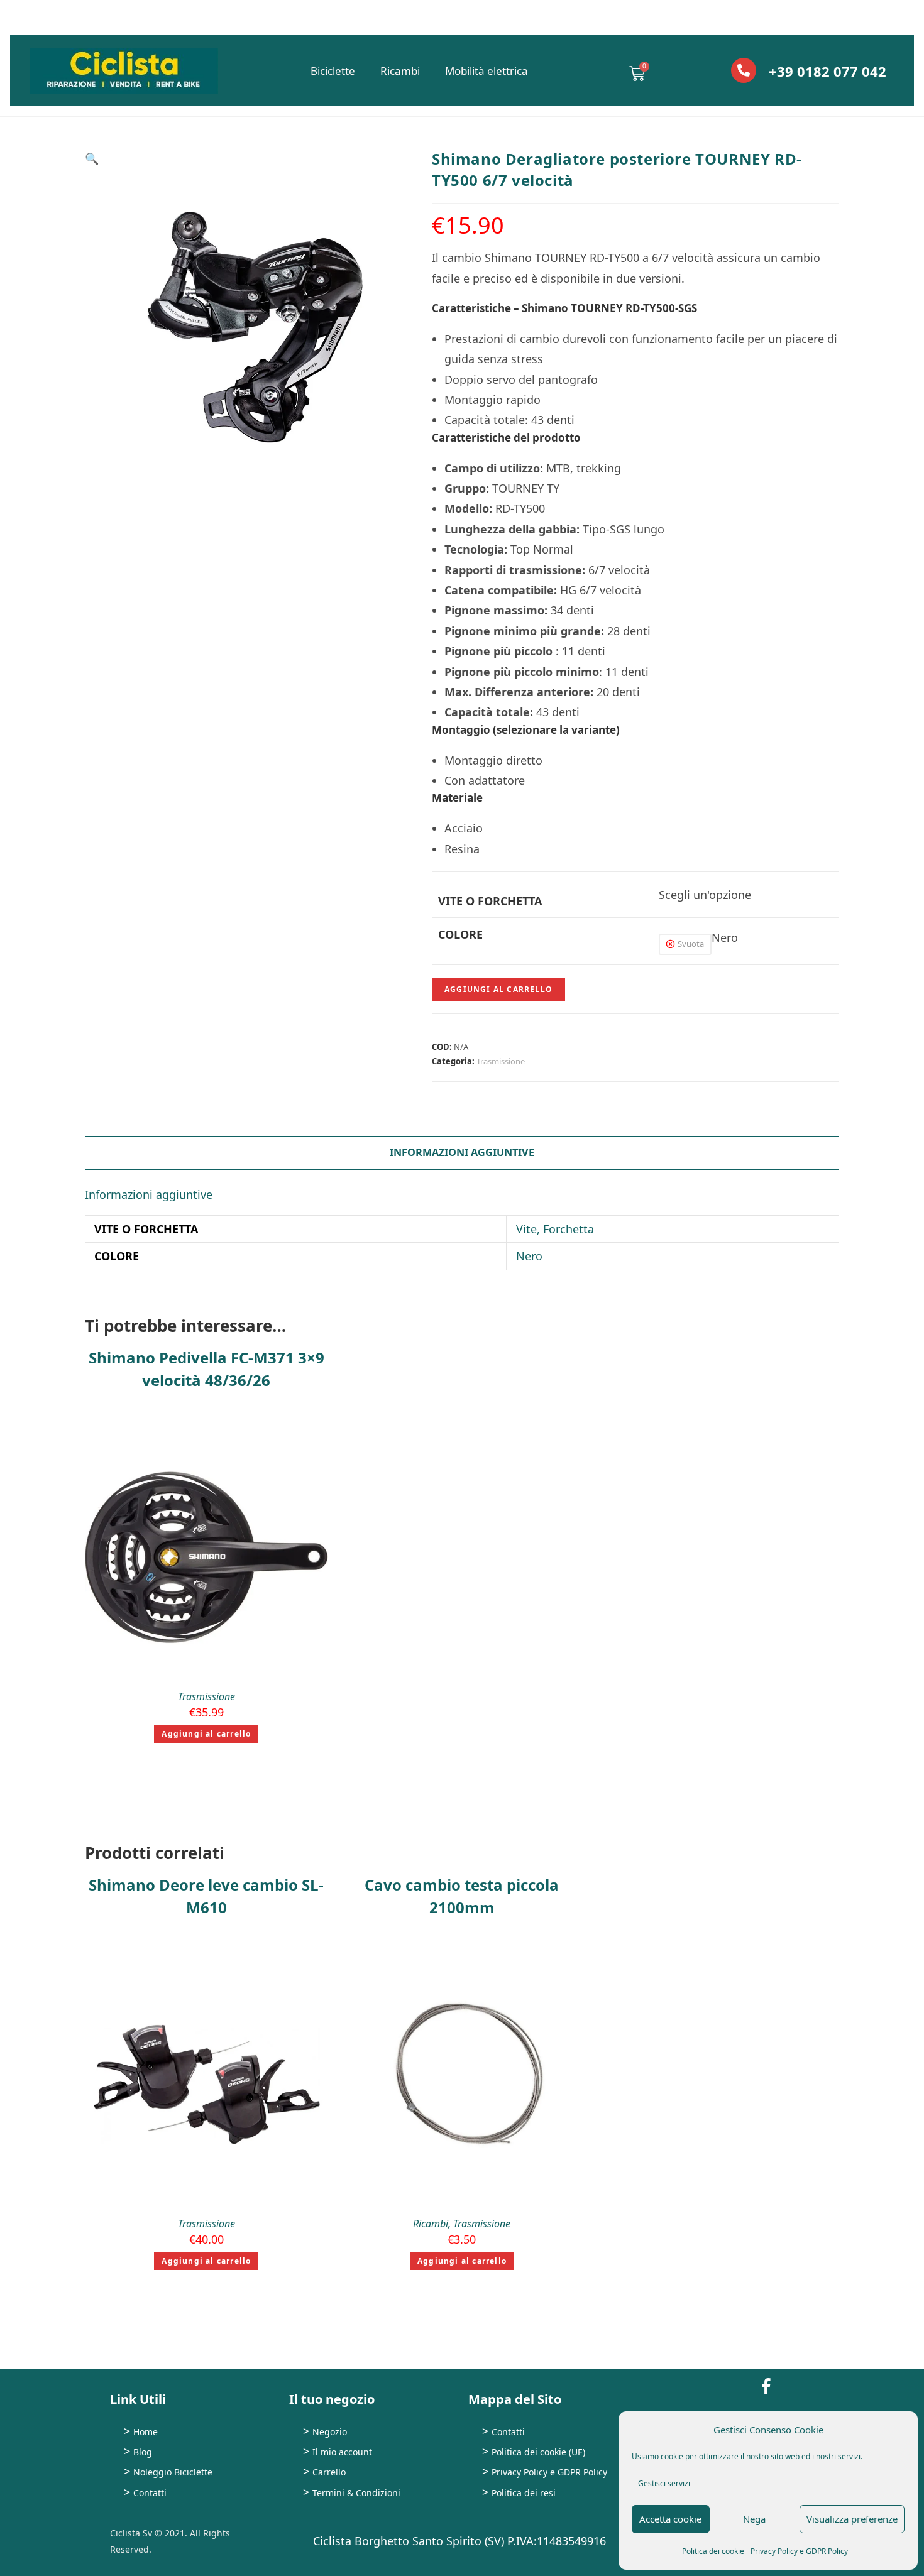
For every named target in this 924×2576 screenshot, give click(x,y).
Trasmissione (501, 1061)
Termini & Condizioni (356, 2493)
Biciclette (333, 71)
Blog (143, 2452)
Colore (460, 934)
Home (146, 2432)
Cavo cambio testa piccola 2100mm (462, 1896)
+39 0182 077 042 (828, 71)
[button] (92, 158)
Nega (754, 2519)
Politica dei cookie (713, 2551)
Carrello (329, 2472)
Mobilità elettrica (487, 71)
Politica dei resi (524, 2493)
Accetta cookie (670, 2519)
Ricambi (400, 71)
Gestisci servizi (664, 2483)
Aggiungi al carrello (498, 989)
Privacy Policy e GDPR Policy (799, 2551)
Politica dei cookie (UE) (538, 2452)
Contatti (150, 2493)
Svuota (691, 944)
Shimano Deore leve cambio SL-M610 (206, 1896)
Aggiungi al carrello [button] (206, 1734)
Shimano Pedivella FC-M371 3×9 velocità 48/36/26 (206, 1369)
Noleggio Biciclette (173, 2472)
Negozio (330, 2432)
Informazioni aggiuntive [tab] (462, 1152)
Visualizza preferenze (852, 2519)
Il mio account (342, 2452)
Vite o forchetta (490, 901)
